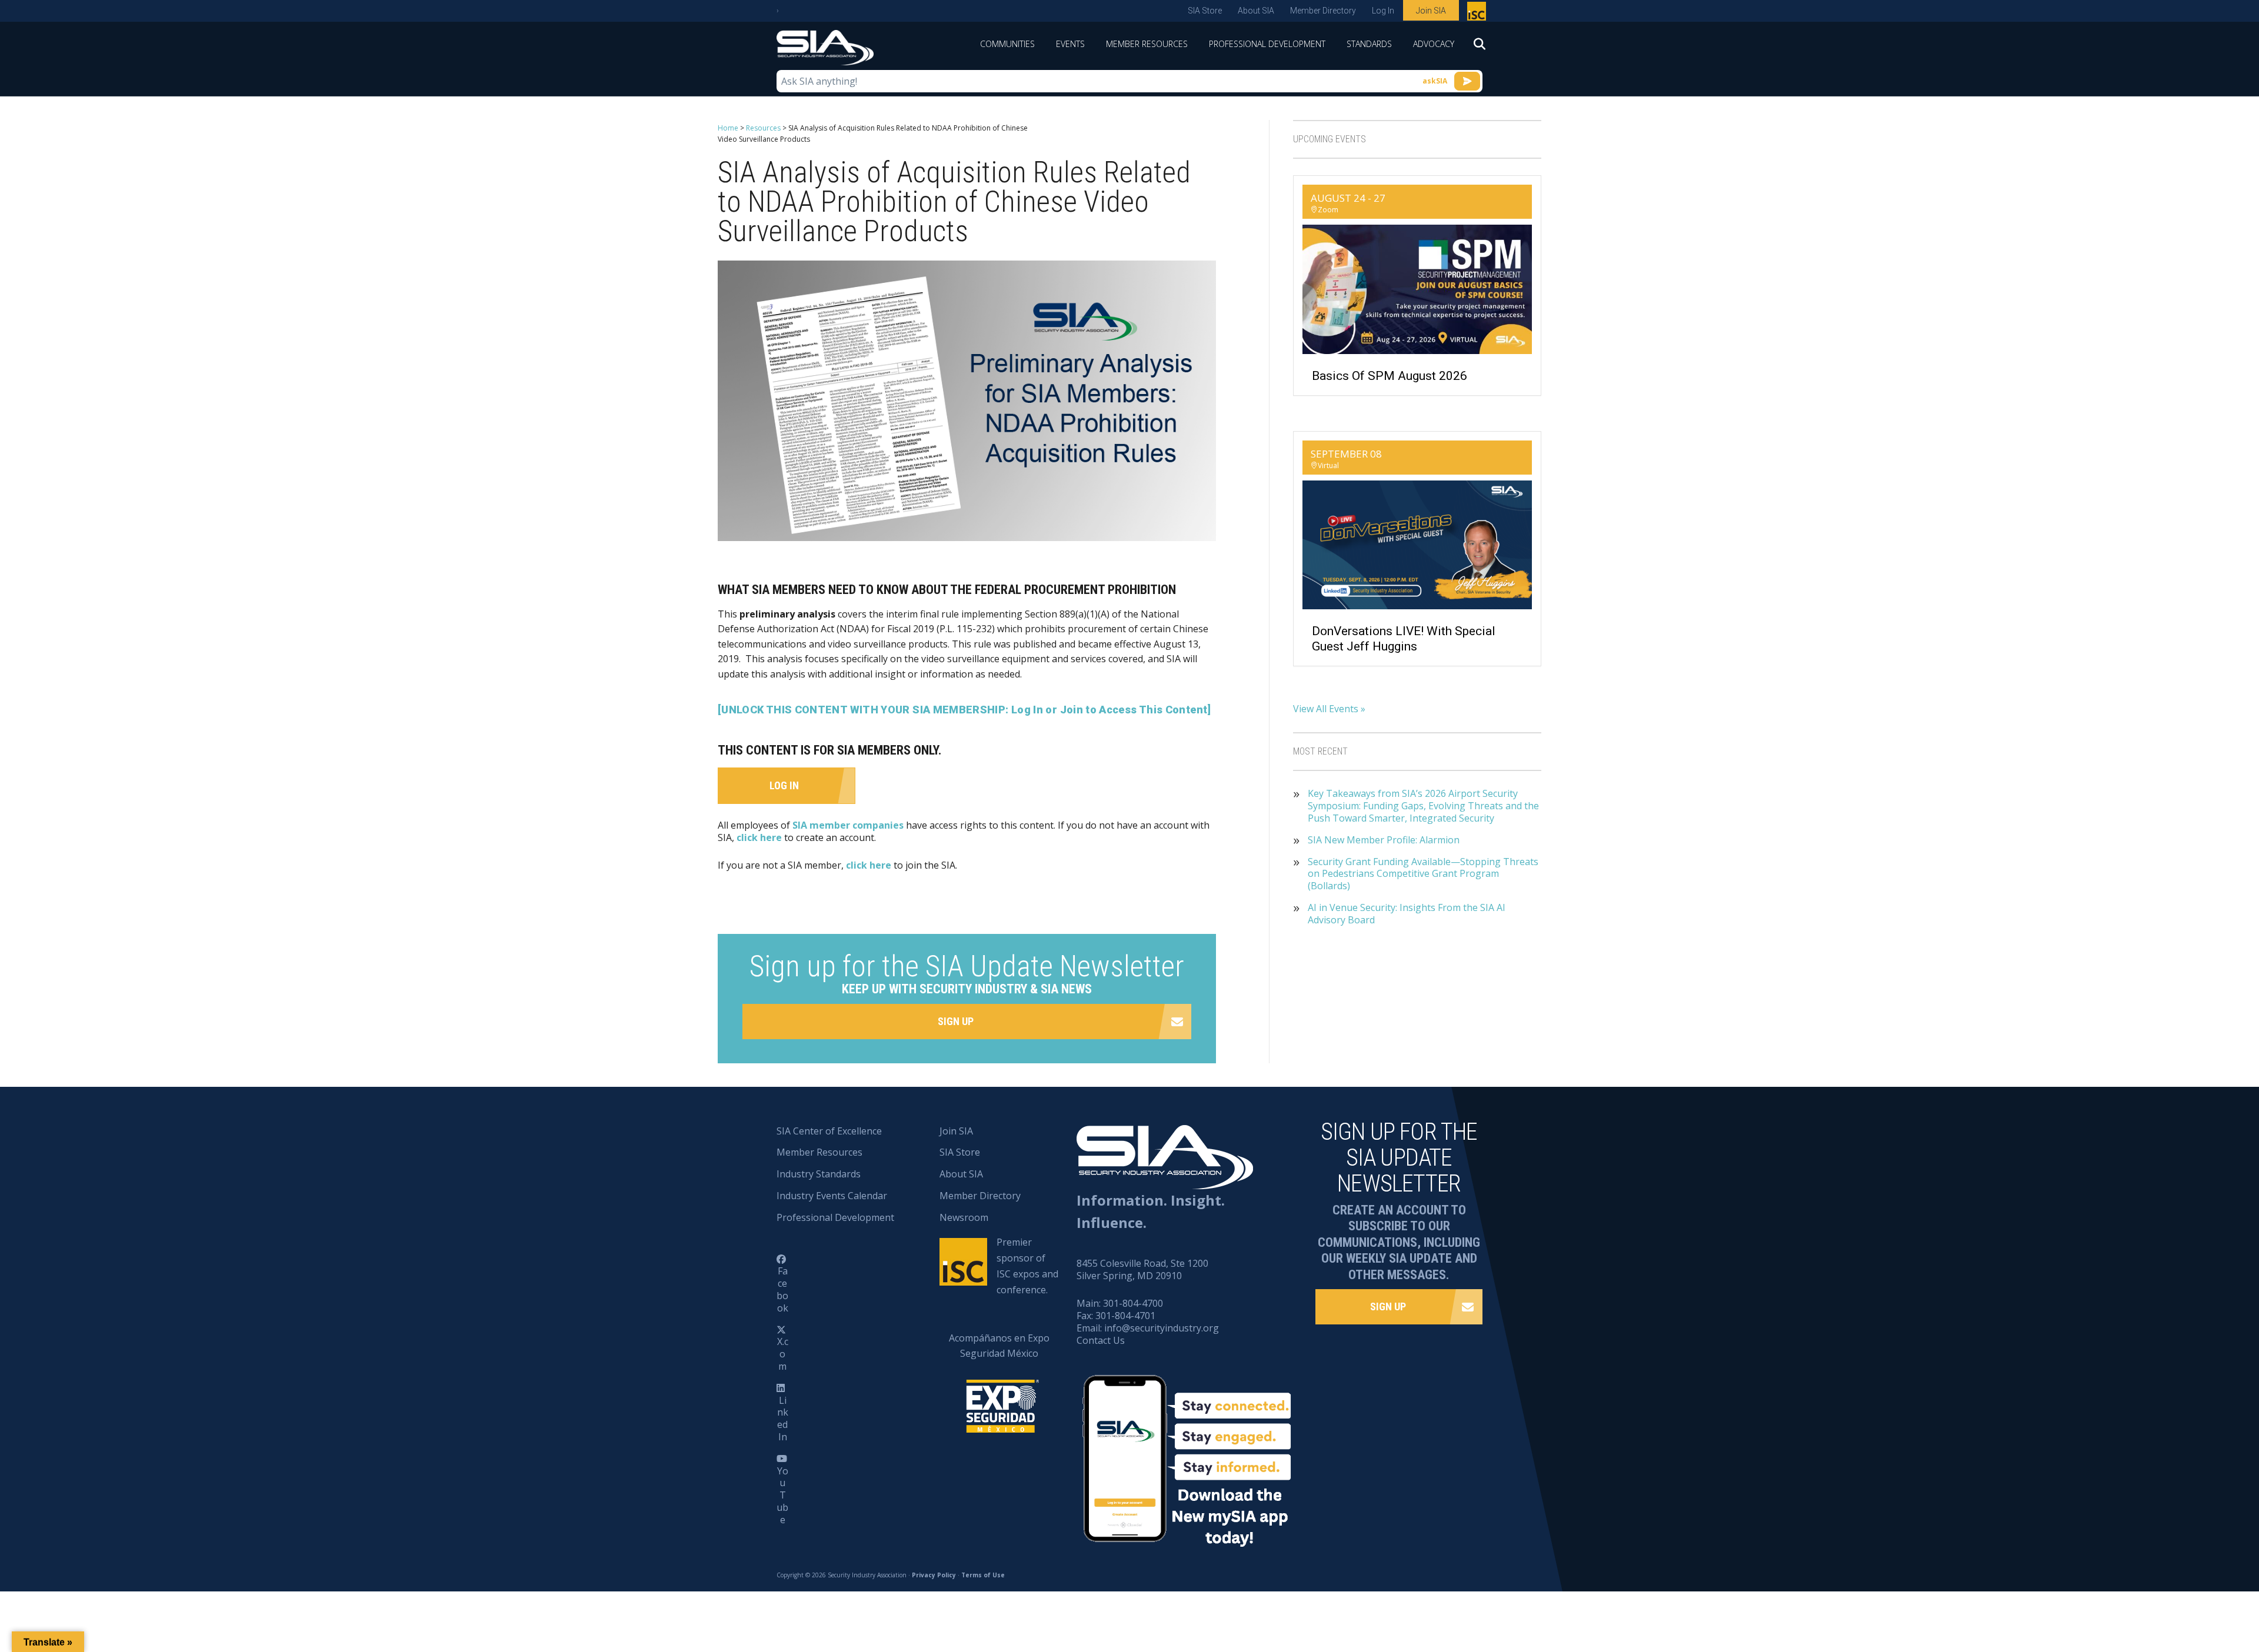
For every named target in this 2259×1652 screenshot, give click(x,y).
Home (728, 128)
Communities (1007, 44)
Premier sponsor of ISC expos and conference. (1027, 1266)
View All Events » (1329, 709)
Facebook (782, 1289)
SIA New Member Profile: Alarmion (1384, 840)
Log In (1383, 11)
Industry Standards (819, 1174)
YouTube (782, 1495)
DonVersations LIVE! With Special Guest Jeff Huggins (1404, 638)
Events (1070, 44)
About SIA (1256, 11)
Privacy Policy (934, 1575)
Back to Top (2200, 1585)
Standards (1369, 44)
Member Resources (1147, 44)
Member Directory (1323, 11)
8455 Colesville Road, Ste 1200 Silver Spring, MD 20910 (1142, 1269)
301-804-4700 (1133, 1303)
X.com (783, 1354)
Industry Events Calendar (832, 1196)
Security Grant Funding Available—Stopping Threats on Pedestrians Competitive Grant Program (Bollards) (1423, 874)
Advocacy (1434, 44)
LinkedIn (783, 1419)
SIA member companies (848, 825)
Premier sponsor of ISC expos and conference (1478, 14)
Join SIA (1431, 11)
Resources (763, 128)
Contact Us (1101, 1340)
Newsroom (964, 1217)
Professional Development (1267, 44)
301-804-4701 (1125, 1316)
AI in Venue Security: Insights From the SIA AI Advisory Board (1407, 914)
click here (759, 837)
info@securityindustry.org (1162, 1328)
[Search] (1474, 48)
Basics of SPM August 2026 (1390, 376)
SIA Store (1205, 11)
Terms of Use (983, 1575)
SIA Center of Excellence (829, 1131)
